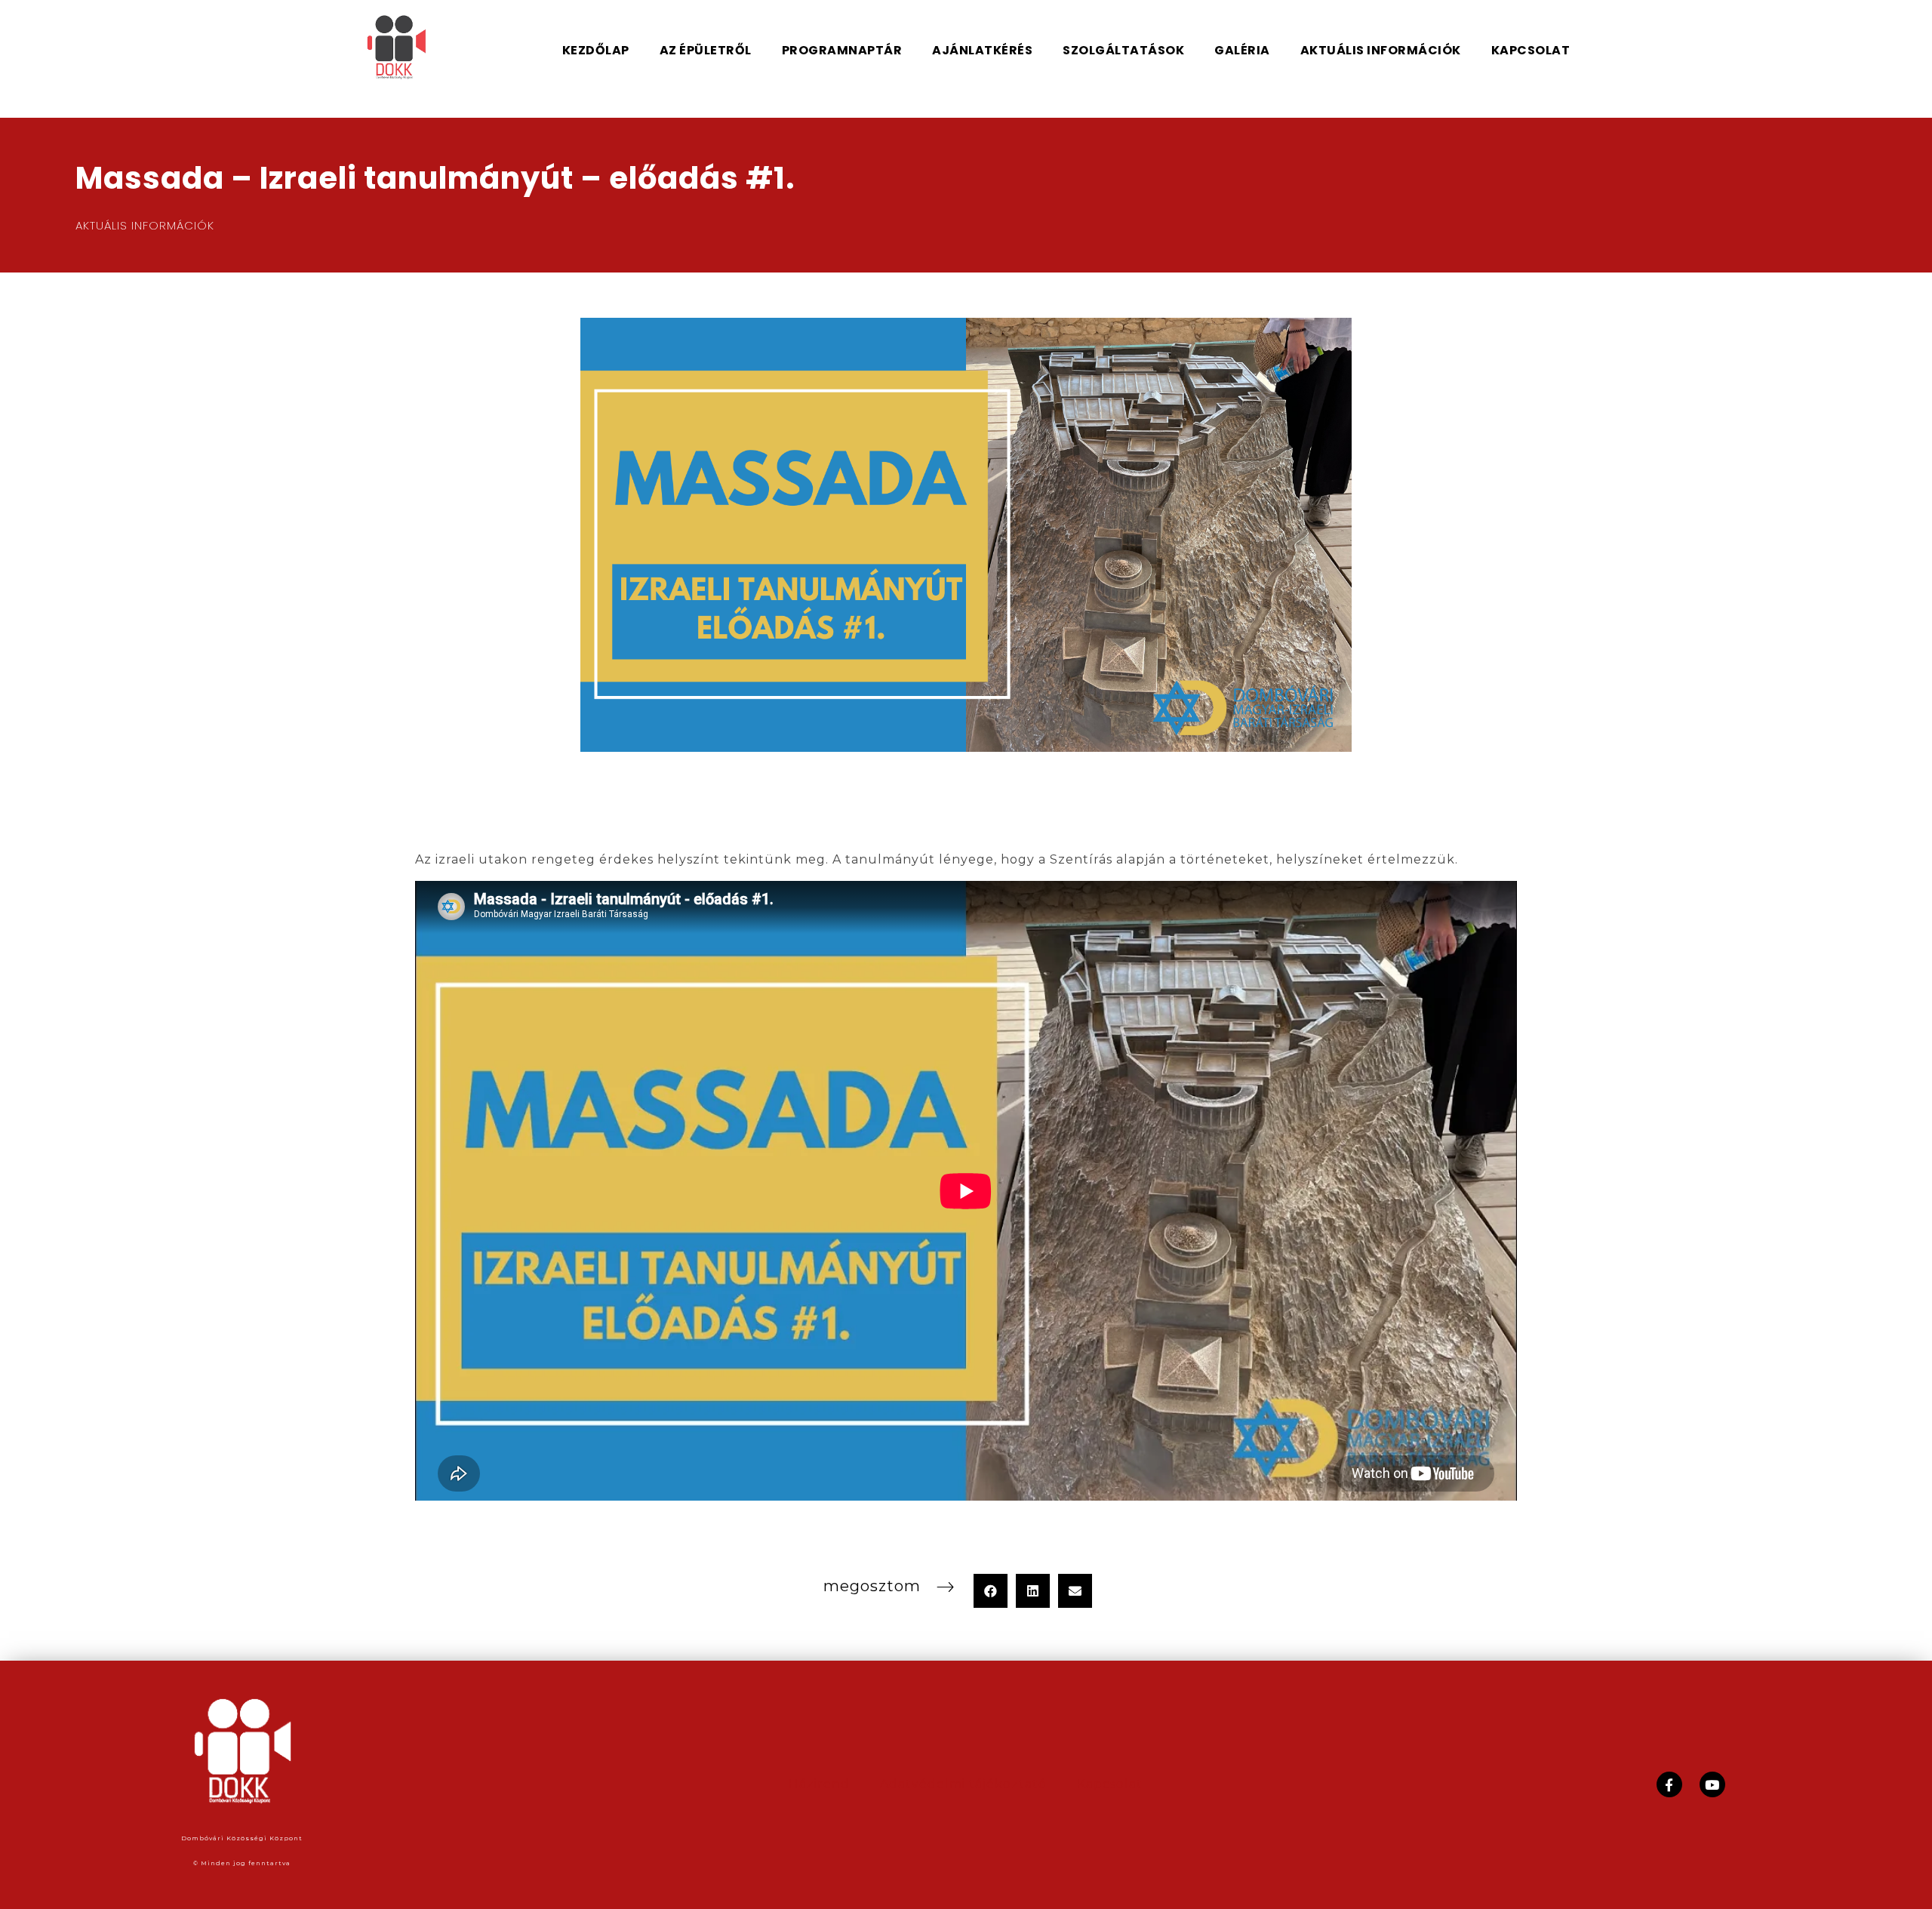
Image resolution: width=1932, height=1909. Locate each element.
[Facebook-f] (1669, 1784)
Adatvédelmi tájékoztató (963, 1784)
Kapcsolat (1110, 1784)
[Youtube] (1712, 1784)
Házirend (819, 1784)
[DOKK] (417, 48)
